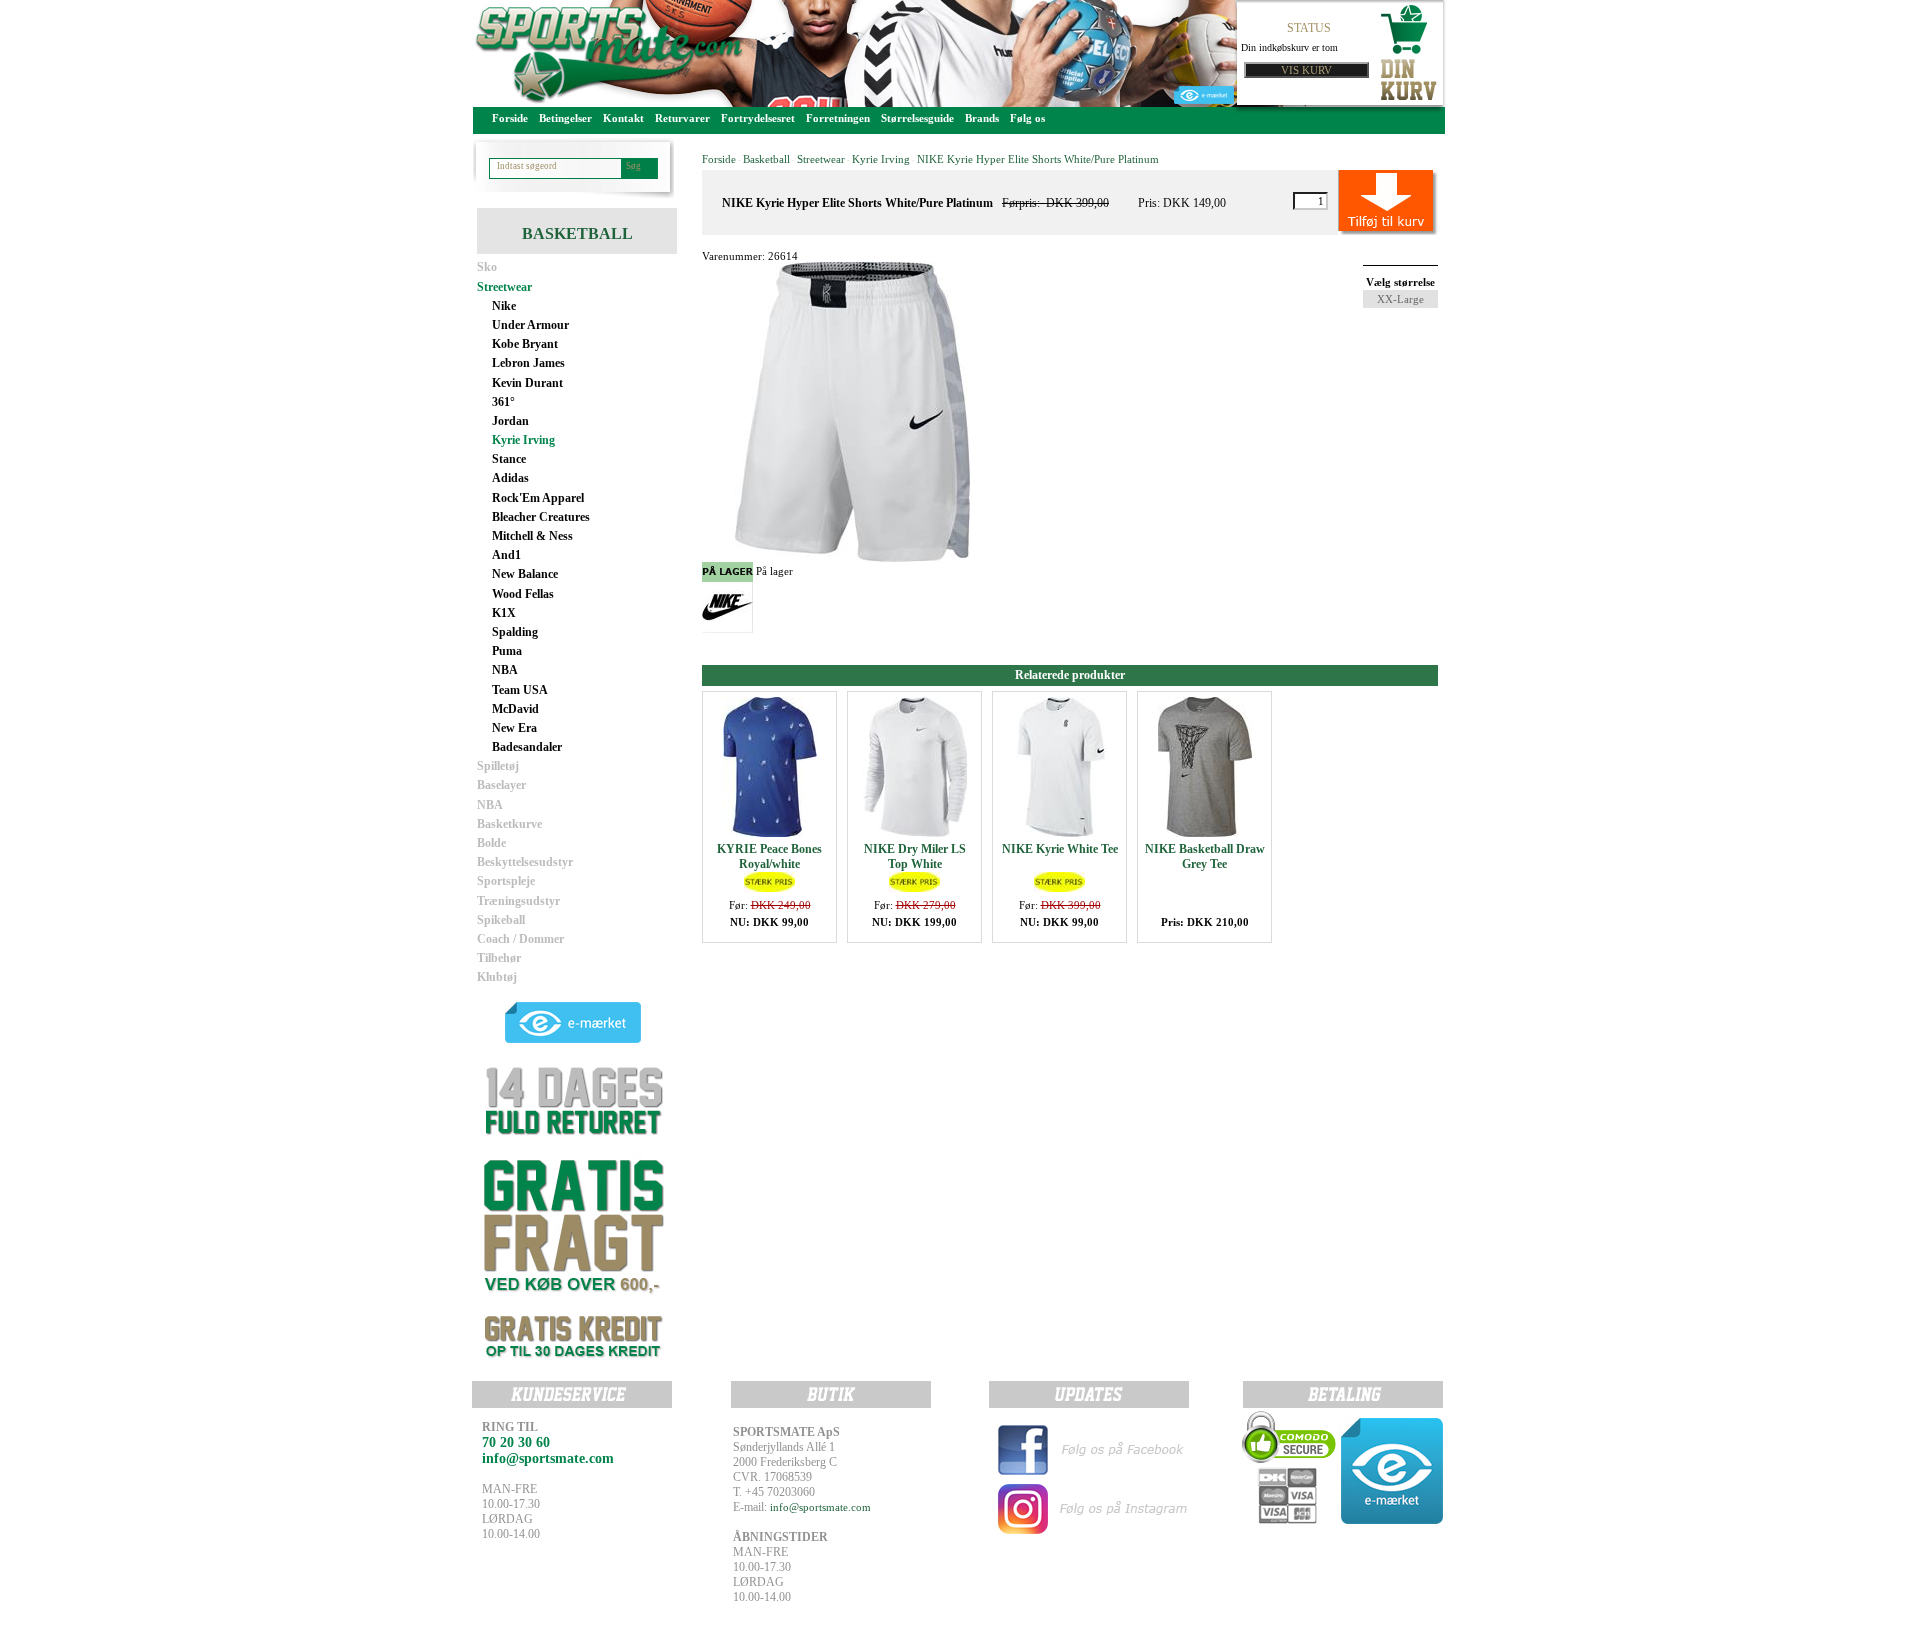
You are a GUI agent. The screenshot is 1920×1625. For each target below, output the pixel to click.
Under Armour (530, 325)
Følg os (1027, 118)
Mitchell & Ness (532, 536)
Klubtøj (497, 977)
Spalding (515, 632)
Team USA (520, 690)
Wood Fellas (523, 594)
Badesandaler (527, 747)
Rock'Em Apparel (538, 498)
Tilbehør (499, 958)
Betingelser (565, 118)
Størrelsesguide (917, 118)
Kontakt (623, 118)
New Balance (525, 574)
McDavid (515, 709)
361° (503, 402)
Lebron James (528, 363)
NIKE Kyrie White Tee (1060, 849)
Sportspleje (506, 881)
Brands (982, 118)
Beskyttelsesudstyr (525, 862)
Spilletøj (498, 766)
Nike (504, 306)
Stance (509, 459)
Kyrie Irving (523, 440)
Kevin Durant (527, 383)
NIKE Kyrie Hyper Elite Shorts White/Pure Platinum (1038, 159)
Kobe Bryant (525, 344)
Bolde (491, 843)
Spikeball (501, 920)
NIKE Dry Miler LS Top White (915, 856)
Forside (510, 118)
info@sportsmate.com (820, 1507)
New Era (514, 728)
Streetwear (504, 287)
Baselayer (501, 785)
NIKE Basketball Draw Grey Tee (1205, 856)
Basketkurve (509, 824)
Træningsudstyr (518, 901)
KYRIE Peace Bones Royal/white (769, 856)
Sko (487, 267)
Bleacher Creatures (541, 517)
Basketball (766, 159)
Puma (507, 651)
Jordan (510, 421)
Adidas (510, 478)
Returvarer (682, 118)
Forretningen (838, 118)
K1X (504, 613)
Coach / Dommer (520, 939)
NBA (505, 670)
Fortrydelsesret (758, 118)
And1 (506, 555)
